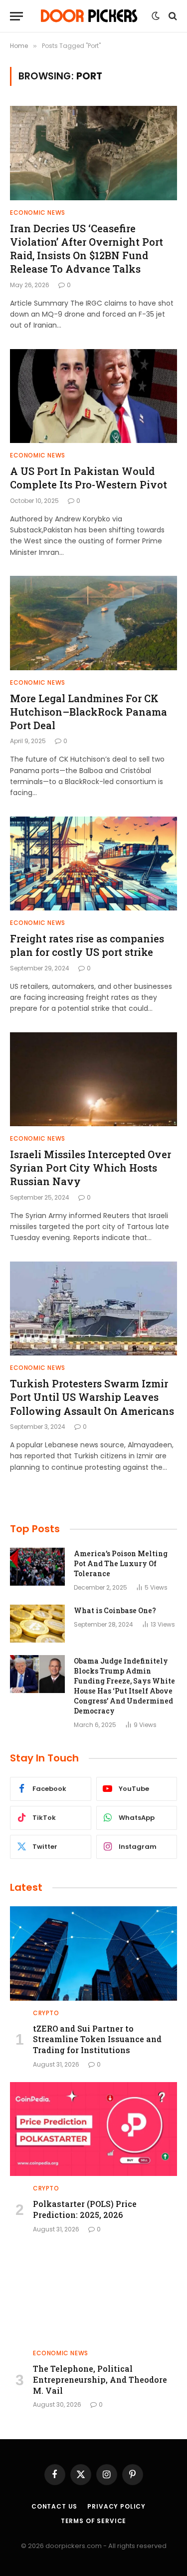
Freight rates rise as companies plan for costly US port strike (87, 945)
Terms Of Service (93, 2521)
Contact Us (54, 2506)
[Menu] (16, 16)
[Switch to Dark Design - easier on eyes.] (156, 16)
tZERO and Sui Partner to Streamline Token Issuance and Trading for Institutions (97, 2039)
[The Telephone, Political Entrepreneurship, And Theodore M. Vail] (93, 2294)
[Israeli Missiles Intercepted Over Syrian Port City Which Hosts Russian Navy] (93, 1079)
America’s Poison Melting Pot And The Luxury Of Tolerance (121, 1563)
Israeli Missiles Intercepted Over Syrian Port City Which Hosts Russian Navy (91, 1168)
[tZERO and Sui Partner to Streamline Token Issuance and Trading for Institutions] (93, 1953)
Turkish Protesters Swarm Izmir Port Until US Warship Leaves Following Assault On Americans (92, 1397)
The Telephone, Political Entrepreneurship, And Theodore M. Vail (100, 2379)
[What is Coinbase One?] (37, 1624)
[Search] (172, 16)
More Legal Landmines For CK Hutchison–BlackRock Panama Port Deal (89, 712)
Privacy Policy (116, 2506)
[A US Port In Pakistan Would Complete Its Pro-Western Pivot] (93, 396)
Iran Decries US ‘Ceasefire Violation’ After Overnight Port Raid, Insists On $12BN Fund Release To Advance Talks (87, 249)
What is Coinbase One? (115, 1610)
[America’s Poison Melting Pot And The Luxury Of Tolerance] (37, 1567)
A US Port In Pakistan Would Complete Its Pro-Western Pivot (89, 478)
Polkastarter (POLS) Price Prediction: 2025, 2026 (85, 2209)
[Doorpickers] (90, 16)
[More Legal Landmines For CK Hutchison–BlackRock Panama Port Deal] (93, 623)
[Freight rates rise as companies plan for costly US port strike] (93, 863)
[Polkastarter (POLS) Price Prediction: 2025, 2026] (93, 2129)
